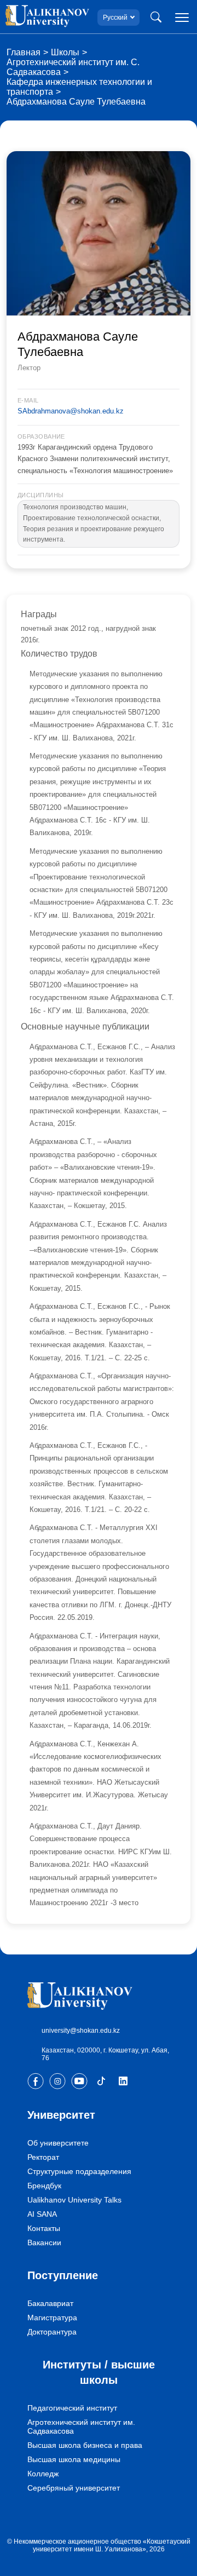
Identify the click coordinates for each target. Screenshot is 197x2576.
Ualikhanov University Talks (74, 2200)
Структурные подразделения (79, 2171)
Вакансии (44, 2242)
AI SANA (42, 2214)
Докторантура (52, 2332)
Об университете (58, 2143)
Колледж (43, 2474)
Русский (115, 18)
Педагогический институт (72, 2408)
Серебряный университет (74, 2488)
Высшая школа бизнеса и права (85, 2445)
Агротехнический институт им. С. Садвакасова (73, 67)
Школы (65, 52)
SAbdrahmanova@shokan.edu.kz (71, 411)
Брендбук (44, 2186)
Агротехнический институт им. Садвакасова (81, 2427)
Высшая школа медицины (74, 2459)
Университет (61, 2115)
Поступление (63, 2275)
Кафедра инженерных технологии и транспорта (79, 87)
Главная (24, 52)
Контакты (44, 2228)
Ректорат (43, 2157)
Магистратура (52, 2318)
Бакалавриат (50, 2303)
